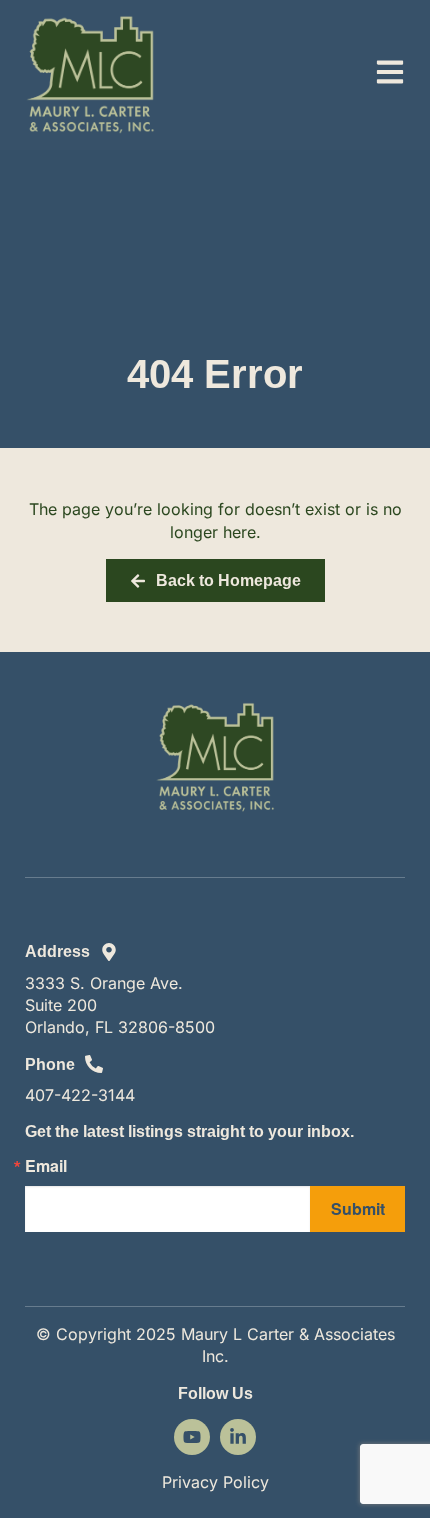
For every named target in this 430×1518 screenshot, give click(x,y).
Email (46, 1166)
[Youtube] (192, 1437)
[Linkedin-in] (238, 1437)
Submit (358, 1208)
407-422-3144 (80, 1095)
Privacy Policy (215, 1482)
